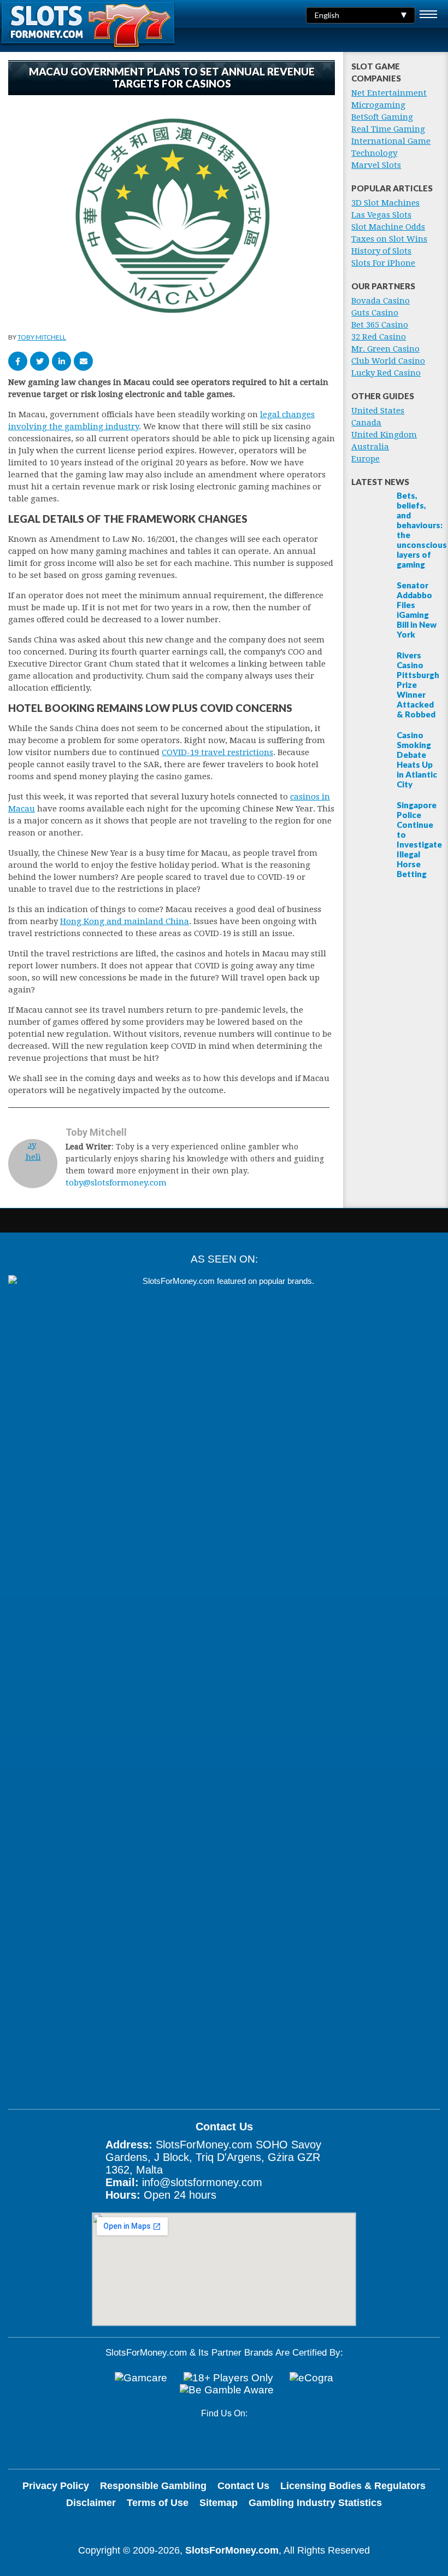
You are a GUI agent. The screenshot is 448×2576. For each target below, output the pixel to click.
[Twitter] (244, 2442)
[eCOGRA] (311, 2378)
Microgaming (378, 105)
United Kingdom (384, 435)
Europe (366, 459)
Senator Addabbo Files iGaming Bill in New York (417, 610)
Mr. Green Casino (385, 349)
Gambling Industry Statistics (315, 2503)
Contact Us (243, 2486)
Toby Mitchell (42, 337)
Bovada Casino (381, 301)
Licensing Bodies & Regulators (353, 2486)
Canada (366, 423)
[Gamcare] (141, 2378)
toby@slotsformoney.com (116, 1183)
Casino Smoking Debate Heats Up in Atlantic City (417, 760)
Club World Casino (388, 361)
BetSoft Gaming (382, 117)
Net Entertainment (389, 93)
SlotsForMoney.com (232, 2550)
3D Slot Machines (385, 203)
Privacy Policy (56, 2486)
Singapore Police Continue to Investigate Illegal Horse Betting (419, 839)
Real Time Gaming (388, 129)
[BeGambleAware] (227, 2390)
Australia (370, 447)
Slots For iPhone (383, 263)
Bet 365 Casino (380, 325)
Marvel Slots (376, 165)
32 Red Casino (379, 337)
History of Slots (381, 251)
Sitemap (219, 2503)
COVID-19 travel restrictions (217, 752)
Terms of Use (158, 2503)
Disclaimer (91, 2503)
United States (378, 411)
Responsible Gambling (153, 2486)
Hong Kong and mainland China (125, 921)
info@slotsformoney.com (202, 2182)
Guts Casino (375, 313)
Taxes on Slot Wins (389, 239)
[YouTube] (209, 2442)
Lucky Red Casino (386, 373)
